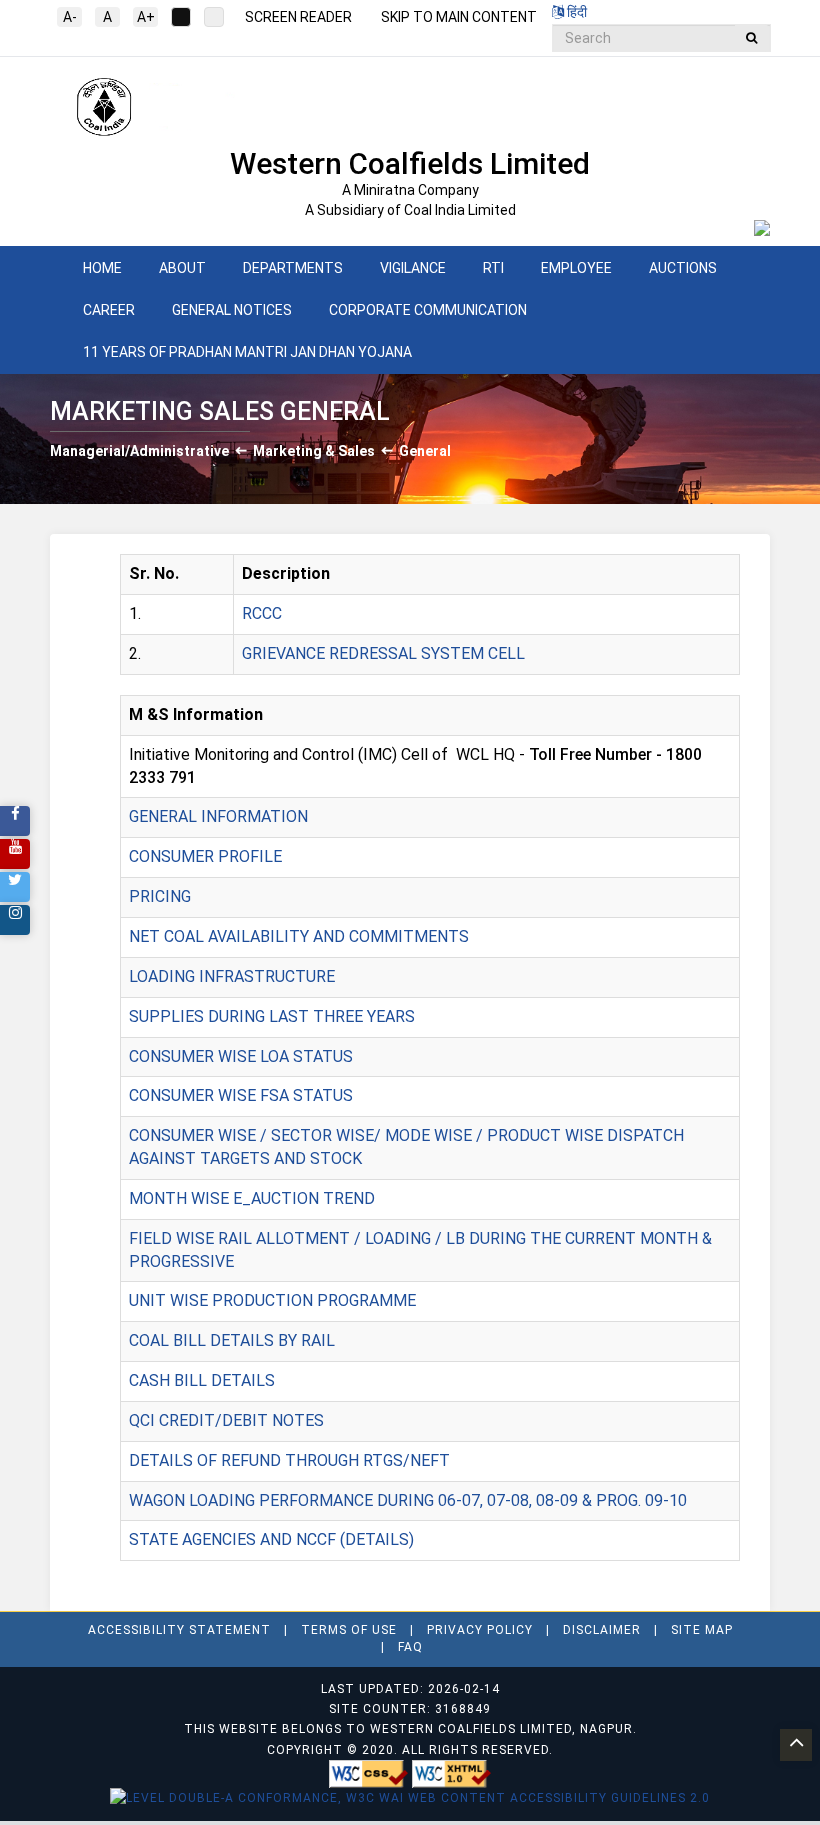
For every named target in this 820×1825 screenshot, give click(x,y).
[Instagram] (15, 920)
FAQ (410, 1647)
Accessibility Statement (179, 1630)
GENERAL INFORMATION (218, 816)
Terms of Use (349, 1630)
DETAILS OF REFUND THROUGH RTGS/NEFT (289, 1460)
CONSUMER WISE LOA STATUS (241, 1056)
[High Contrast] (214, 17)
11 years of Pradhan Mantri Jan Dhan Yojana (247, 352)
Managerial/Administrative (139, 451)
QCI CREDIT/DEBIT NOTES (226, 1420)
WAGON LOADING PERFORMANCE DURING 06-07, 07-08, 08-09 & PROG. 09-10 (408, 1500)
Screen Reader (298, 17)
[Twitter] (15, 887)
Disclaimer (602, 1630)
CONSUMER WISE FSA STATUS (241, 1095)
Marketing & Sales (314, 451)
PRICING (160, 896)
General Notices (232, 310)
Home (102, 268)
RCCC (262, 613)
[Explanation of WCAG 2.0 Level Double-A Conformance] (410, 1798)
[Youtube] (15, 854)
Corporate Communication (428, 310)
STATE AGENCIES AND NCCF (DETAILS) (271, 1539)
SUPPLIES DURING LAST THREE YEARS (272, 1016)
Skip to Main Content (459, 17)
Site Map (702, 1630)
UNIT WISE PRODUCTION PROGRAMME (272, 1300)
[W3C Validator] (370, 1773)
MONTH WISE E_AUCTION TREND (252, 1198)
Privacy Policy (480, 1630)
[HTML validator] (451, 1773)
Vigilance (413, 268)
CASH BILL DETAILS (202, 1380)
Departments (293, 268)
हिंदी (575, 12)
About (182, 268)
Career (109, 310)
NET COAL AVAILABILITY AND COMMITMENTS (299, 936)
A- (70, 17)
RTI (493, 268)
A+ (146, 17)
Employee (576, 268)
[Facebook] (15, 821)
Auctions (683, 268)
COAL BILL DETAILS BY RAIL (232, 1340)
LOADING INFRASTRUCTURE (232, 976)
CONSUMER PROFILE (205, 856)
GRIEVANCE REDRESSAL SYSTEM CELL (383, 653)
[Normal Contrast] (181, 17)
